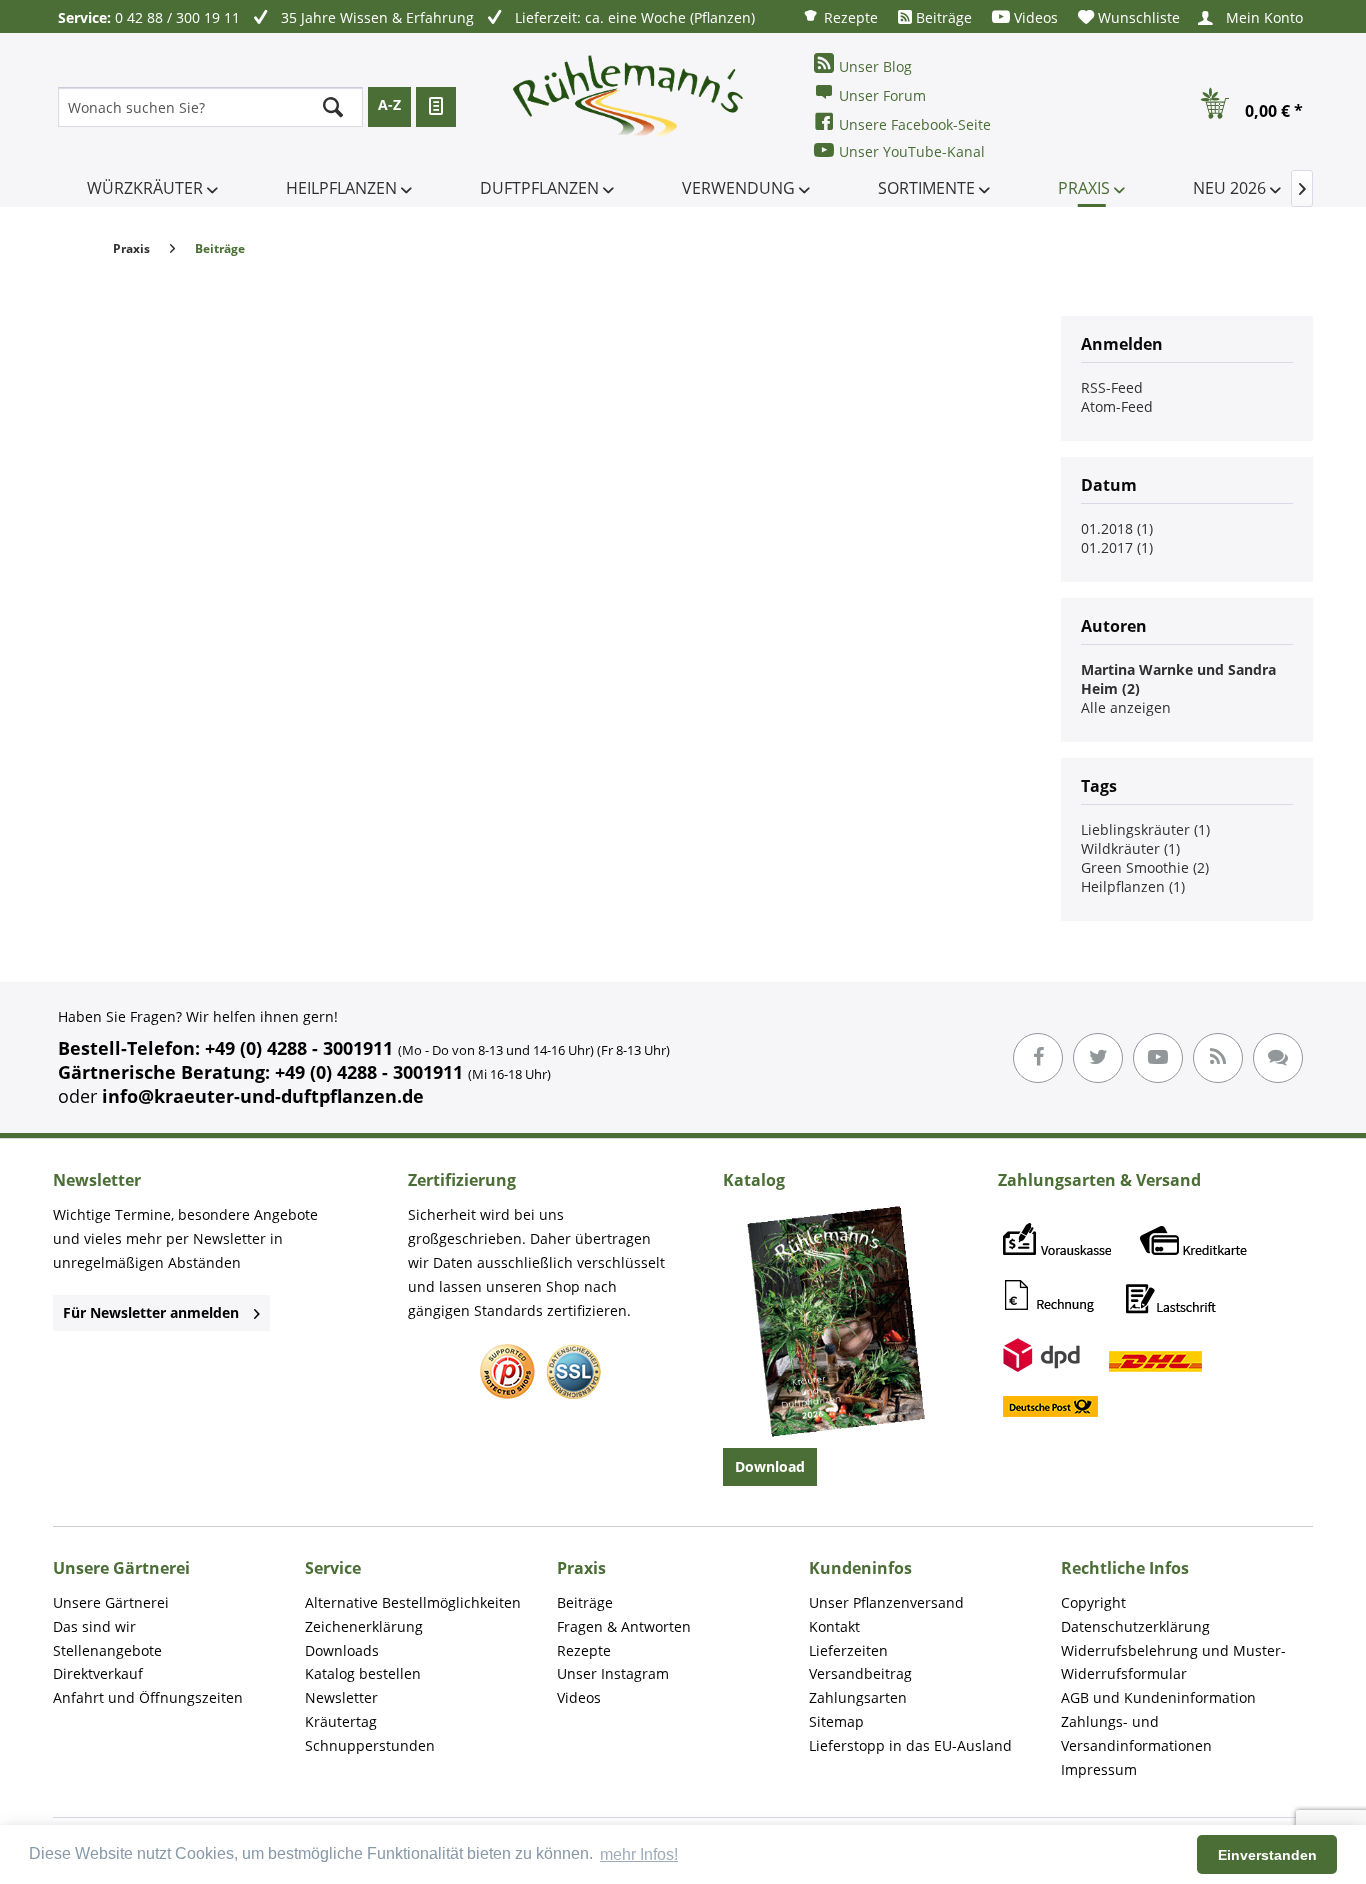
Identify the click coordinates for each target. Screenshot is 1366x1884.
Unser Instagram (613, 1673)
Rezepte (849, 17)
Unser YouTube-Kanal (912, 151)
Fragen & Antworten (624, 1626)
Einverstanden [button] (1267, 1855)
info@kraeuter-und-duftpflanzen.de (263, 1096)
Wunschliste (1137, 17)
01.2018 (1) (1117, 528)
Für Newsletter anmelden (151, 1312)
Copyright (1093, 1602)
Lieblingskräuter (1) (1145, 829)
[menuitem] (840, 16)
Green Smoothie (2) (1145, 867)
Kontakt (834, 1626)
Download (770, 1466)
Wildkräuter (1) (1130, 848)
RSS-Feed (1112, 387)
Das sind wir (94, 1626)
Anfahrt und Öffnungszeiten (148, 1697)
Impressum (1099, 1769)
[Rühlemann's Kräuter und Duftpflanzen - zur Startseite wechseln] (629, 107)
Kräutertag (341, 1721)
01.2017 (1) (1117, 547)
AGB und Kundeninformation (1158, 1697)
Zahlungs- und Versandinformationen (1136, 1733)
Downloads (342, 1650)
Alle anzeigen (1126, 707)
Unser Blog (875, 66)
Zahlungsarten (858, 1697)
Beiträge (942, 17)
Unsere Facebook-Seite (915, 124)
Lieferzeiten (848, 1650)
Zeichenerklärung (364, 1626)
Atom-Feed (1117, 406)
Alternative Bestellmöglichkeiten (413, 1602)
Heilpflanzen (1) (1133, 886)
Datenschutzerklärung (1135, 1626)
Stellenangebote (107, 1650)
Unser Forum (882, 95)
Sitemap (836, 1721)
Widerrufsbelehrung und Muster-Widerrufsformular (1173, 1662)
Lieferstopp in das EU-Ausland (910, 1745)
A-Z (389, 104)
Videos (1034, 17)
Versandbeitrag (860, 1673)
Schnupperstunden (370, 1745)
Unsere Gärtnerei (111, 1602)
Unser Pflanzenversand (886, 1602)
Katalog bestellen (363, 1673)
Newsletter (341, 1697)
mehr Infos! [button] (639, 1854)
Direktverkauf (98, 1673)
